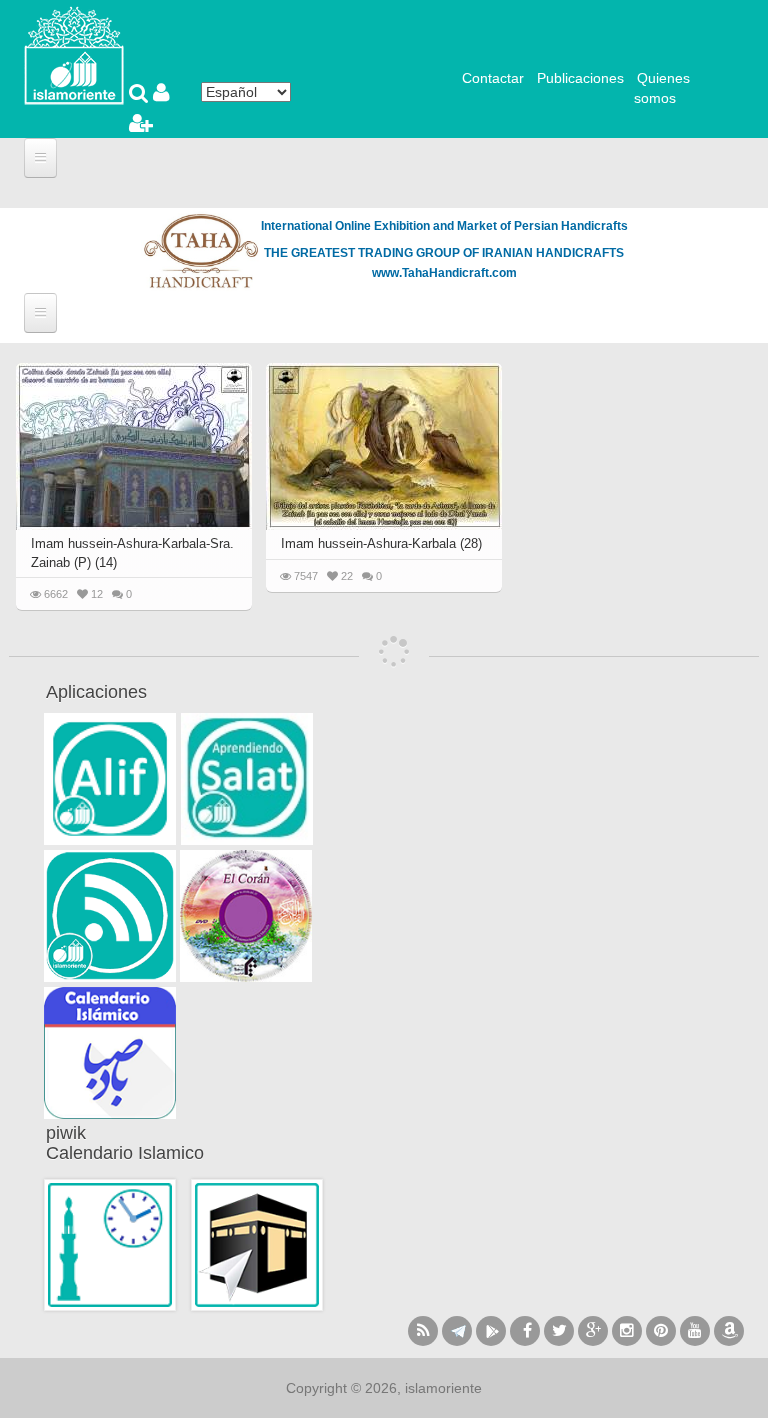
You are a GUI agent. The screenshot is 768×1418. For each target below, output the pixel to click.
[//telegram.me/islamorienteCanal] (457, 1331)
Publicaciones (580, 78)
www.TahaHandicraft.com (444, 273)
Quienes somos (662, 88)
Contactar (493, 78)
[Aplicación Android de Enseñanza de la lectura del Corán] (110, 779)
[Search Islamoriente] (141, 95)
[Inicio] (74, 54)
